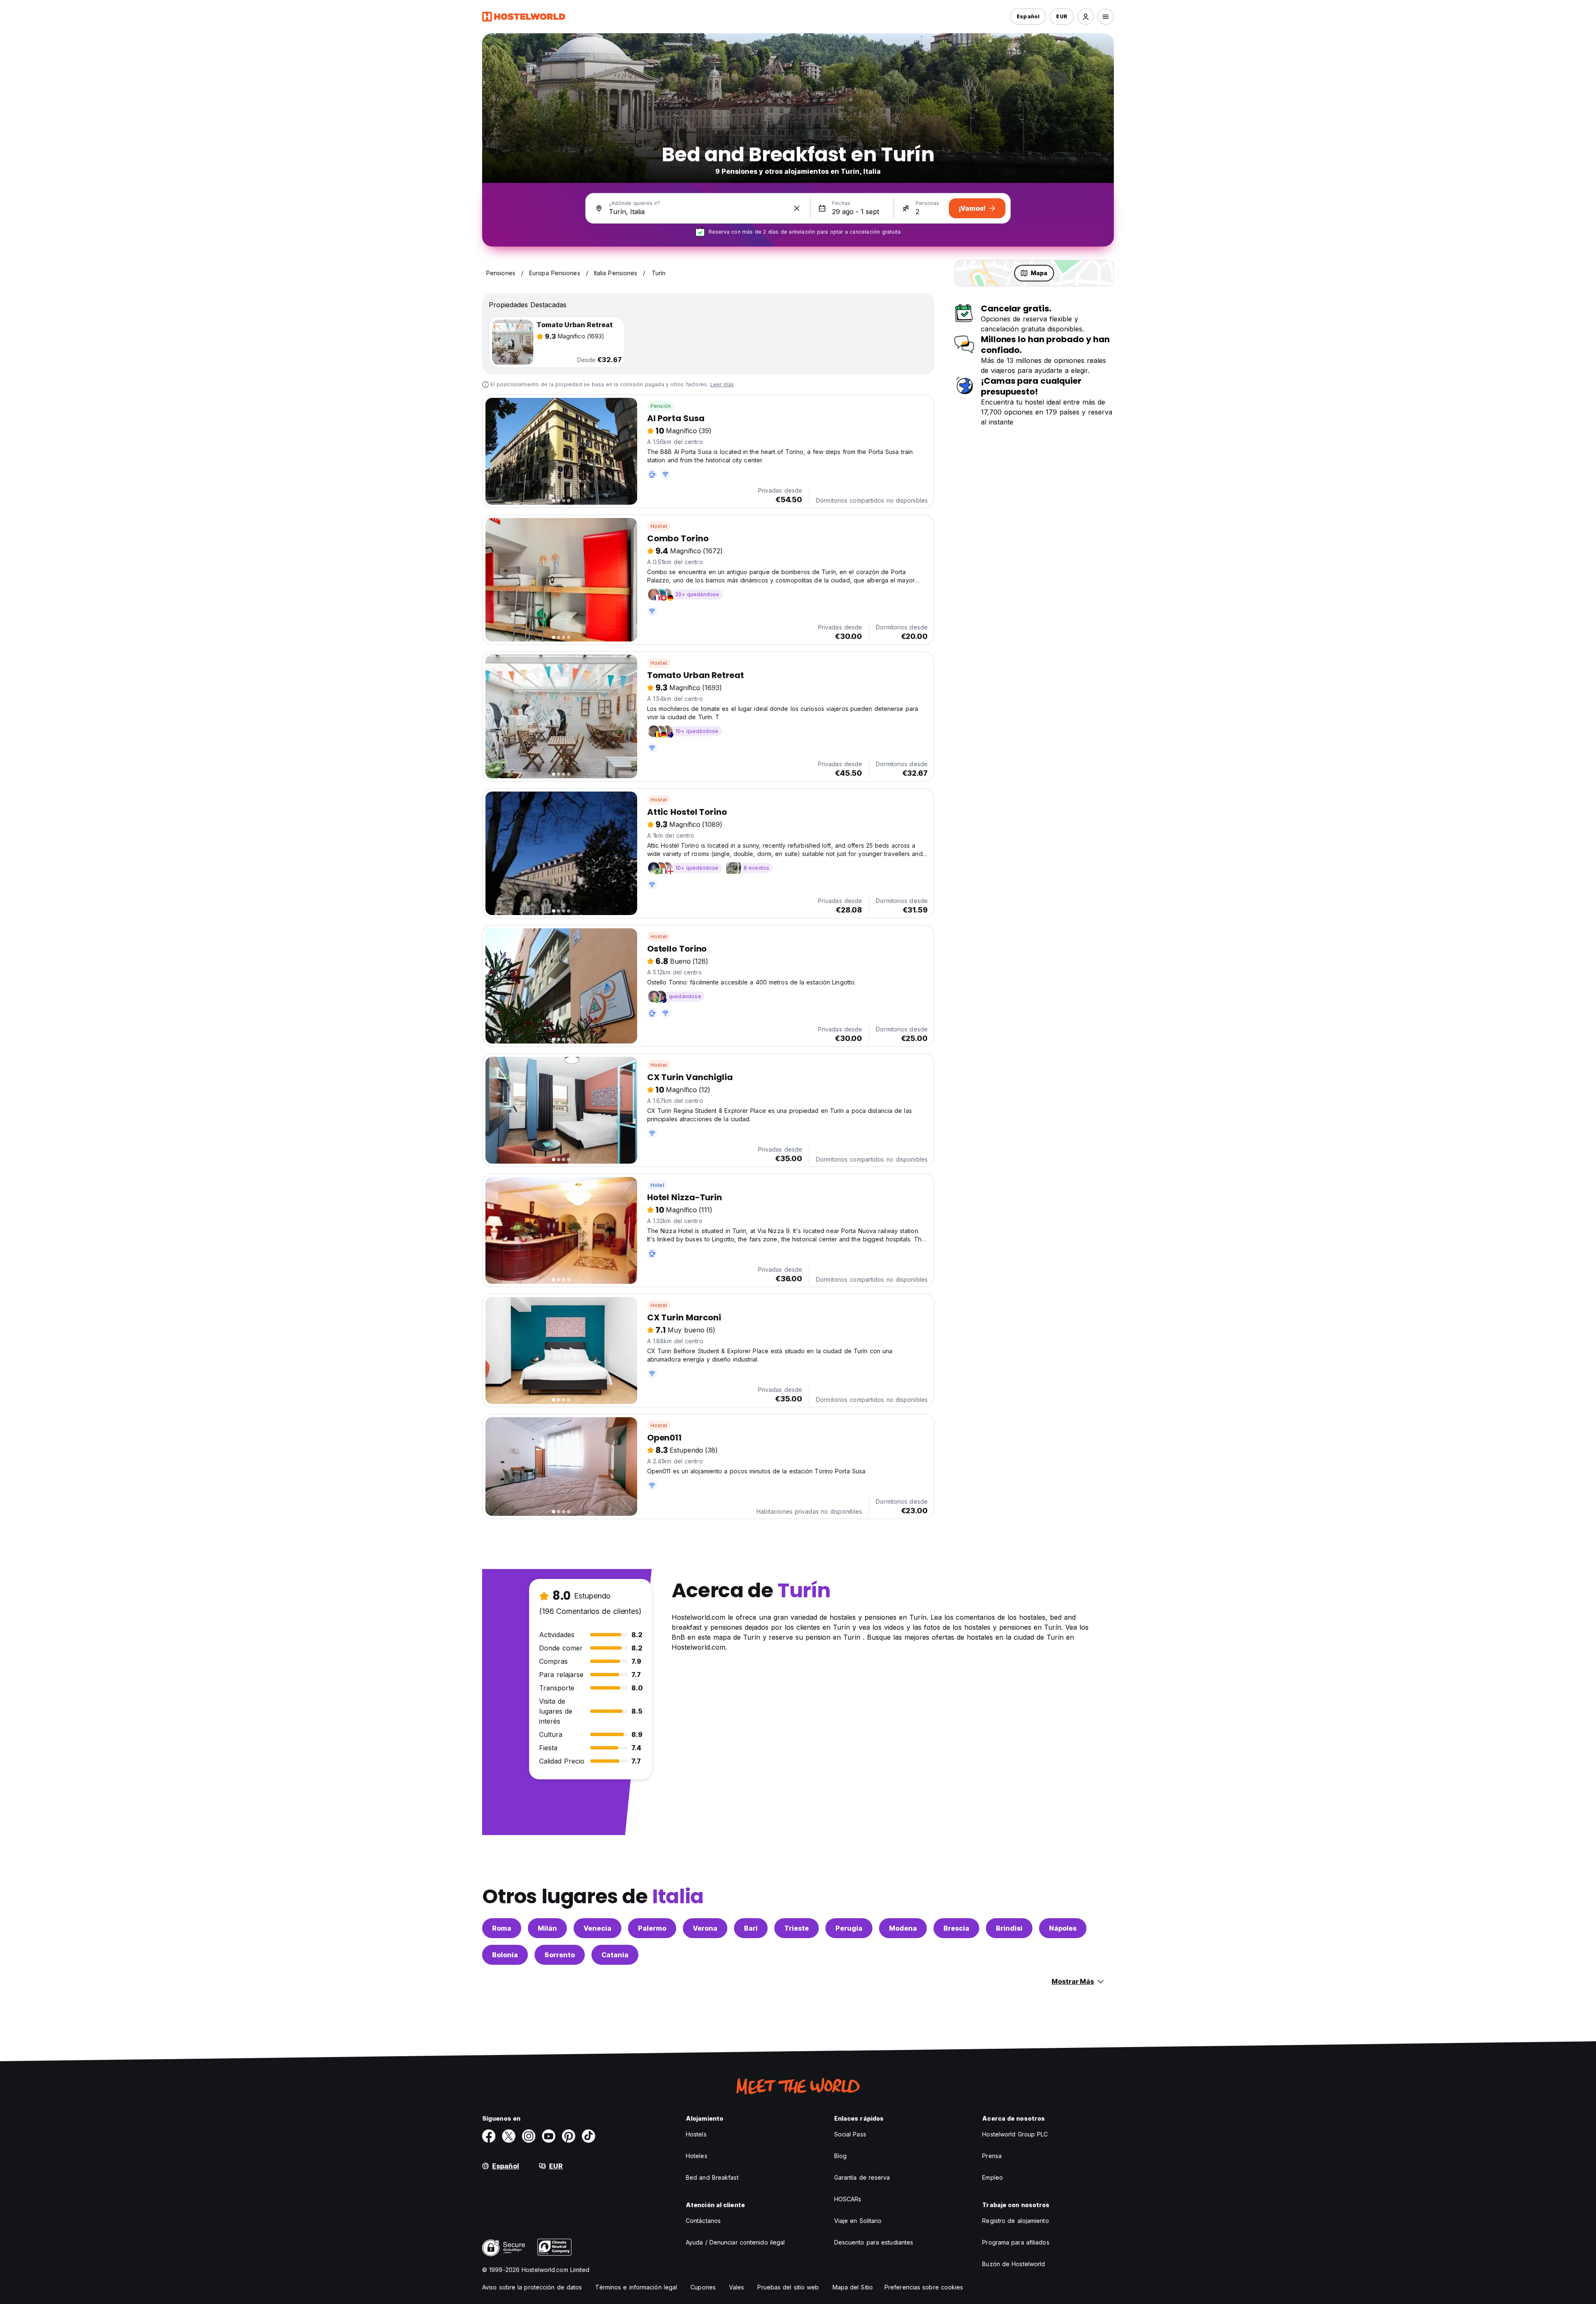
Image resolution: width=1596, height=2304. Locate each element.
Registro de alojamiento (1015, 2221)
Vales (737, 2287)
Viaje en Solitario (858, 2221)
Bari (751, 1928)
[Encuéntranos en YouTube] (549, 2136)
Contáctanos (703, 2221)
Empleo (993, 2177)
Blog (840, 2156)
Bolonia (505, 1955)
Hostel (659, 526)
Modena (903, 1928)
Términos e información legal (636, 2287)
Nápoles (1063, 1928)
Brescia (956, 1928)
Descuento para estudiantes (874, 2242)
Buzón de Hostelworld (1014, 2264)
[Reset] (797, 208)
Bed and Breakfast (712, 2177)
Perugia (849, 1928)
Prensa (992, 2156)
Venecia (597, 1928)
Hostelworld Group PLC (1015, 2134)
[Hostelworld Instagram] (529, 2136)
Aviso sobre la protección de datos (532, 2287)
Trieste (797, 1928)
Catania (615, 1955)
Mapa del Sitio (853, 2287)
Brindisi (1009, 1928)
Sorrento (560, 1955)
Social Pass (850, 2134)
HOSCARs (848, 2199)
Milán (547, 1928)
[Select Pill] (1086, 17)
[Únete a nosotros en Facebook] (489, 2136)
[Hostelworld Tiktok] (589, 2136)
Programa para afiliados (1016, 2242)
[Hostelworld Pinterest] (569, 2136)
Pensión (661, 406)
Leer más (722, 384)
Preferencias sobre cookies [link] (924, 2287)
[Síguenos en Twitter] (509, 2136)
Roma (502, 1928)
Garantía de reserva (862, 2177)
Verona (705, 1928)
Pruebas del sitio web (788, 2287)
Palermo (652, 1928)
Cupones (703, 2287)
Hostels (696, 2134)
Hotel (657, 1185)
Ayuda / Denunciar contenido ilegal (735, 2242)
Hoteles (697, 2156)
